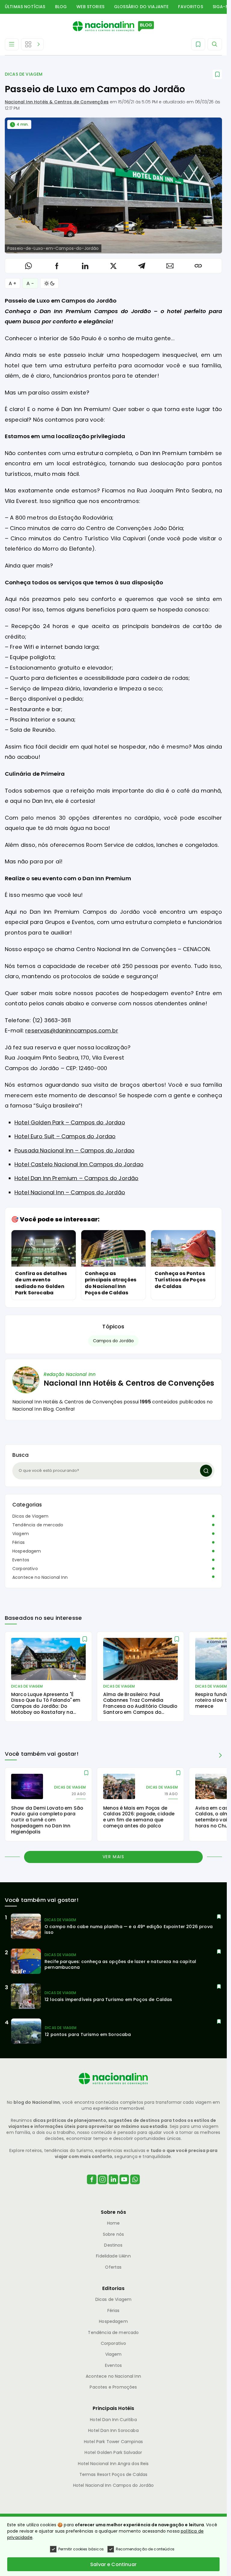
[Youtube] (124, 2187)
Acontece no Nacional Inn (40, 1577)
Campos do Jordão (114, 1341)
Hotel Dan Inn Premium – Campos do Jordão (76, 1178)
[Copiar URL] (198, 266)
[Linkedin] (113, 2187)
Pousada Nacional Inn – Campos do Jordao (74, 1150)
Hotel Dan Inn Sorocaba (113, 2430)
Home (114, 2223)
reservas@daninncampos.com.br (72, 1030)
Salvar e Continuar (113, 2564)
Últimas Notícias (25, 7)
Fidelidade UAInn (113, 2256)
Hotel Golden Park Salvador (113, 2452)
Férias (18, 1542)
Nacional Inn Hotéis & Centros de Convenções (57, 102)
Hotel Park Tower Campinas (113, 2442)
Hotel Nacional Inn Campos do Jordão (114, 2485)
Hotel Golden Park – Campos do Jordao (70, 1122)
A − (30, 283)
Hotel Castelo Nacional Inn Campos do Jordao (79, 1164)
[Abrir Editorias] (32, 44)
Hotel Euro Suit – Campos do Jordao (65, 1136)
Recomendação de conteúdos (145, 2549)
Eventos (21, 1560)
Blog (61, 7)
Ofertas (113, 2267)
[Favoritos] (198, 44)
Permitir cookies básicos (81, 2549)
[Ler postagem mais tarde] (217, 74)
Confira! (65, 1409)
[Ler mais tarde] (85, 1639)
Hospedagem (27, 1551)
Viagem (21, 1534)
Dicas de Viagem (24, 74)
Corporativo (25, 1569)
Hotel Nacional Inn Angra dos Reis (113, 2464)
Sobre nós (113, 2234)
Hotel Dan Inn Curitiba (113, 2420)
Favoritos (190, 7)
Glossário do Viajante (141, 7)
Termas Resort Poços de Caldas (114, 2474)
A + (12, 283)
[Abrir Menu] (12, 44)
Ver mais (114, 1857)
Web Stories (90, 7)
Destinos (113, 2245)
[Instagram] (103, 2187)
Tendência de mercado (38, 1525)
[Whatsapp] (135, 2187)
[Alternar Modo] (49, 283)
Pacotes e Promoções (113, 2387)
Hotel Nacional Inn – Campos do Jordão (70, 1192)
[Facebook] (92, 2187)
